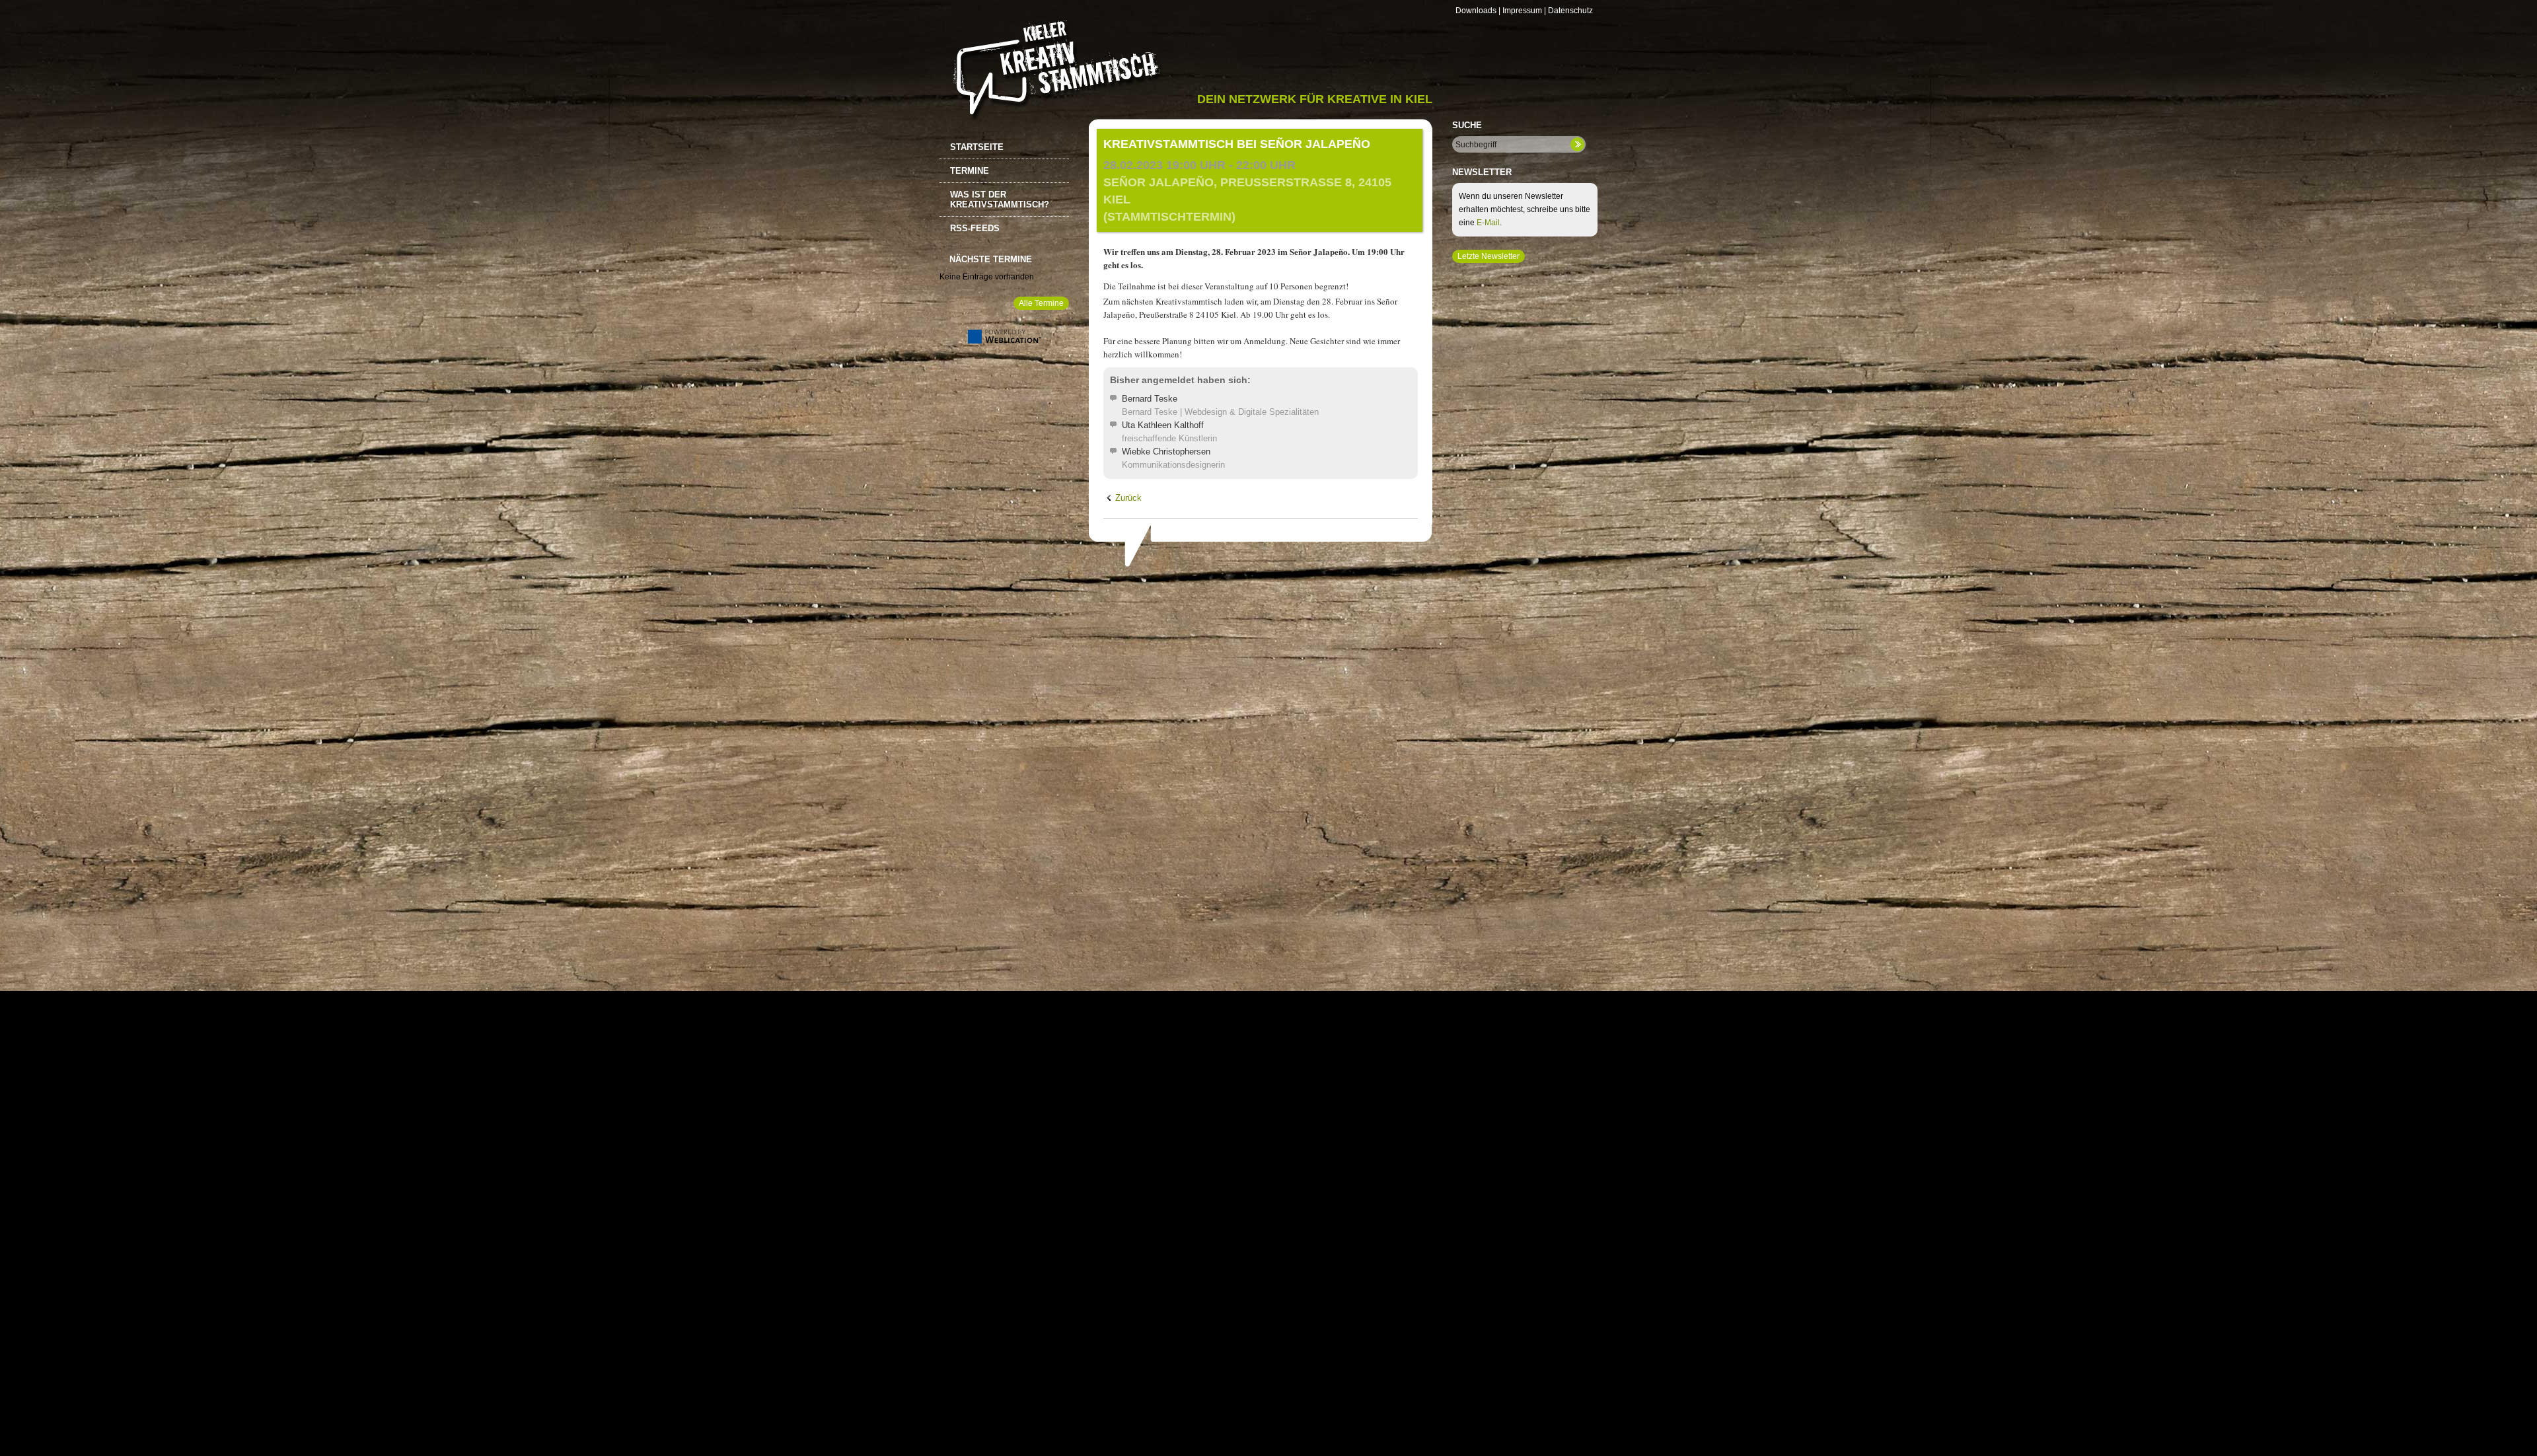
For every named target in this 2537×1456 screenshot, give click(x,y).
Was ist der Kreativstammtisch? (1000, 200)
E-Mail (1488, 223)
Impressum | (1524, 11)
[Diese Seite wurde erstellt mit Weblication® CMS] (1005, 341)
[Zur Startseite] (1054, 70)
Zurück (1128, 498)
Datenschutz (1570, 11)
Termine (970, 171)
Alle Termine (1041, 303)
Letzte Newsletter (1489, 256)
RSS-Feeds (975, 228)
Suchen (1577, 144)
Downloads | (1478, 11)
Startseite (977, 147)
